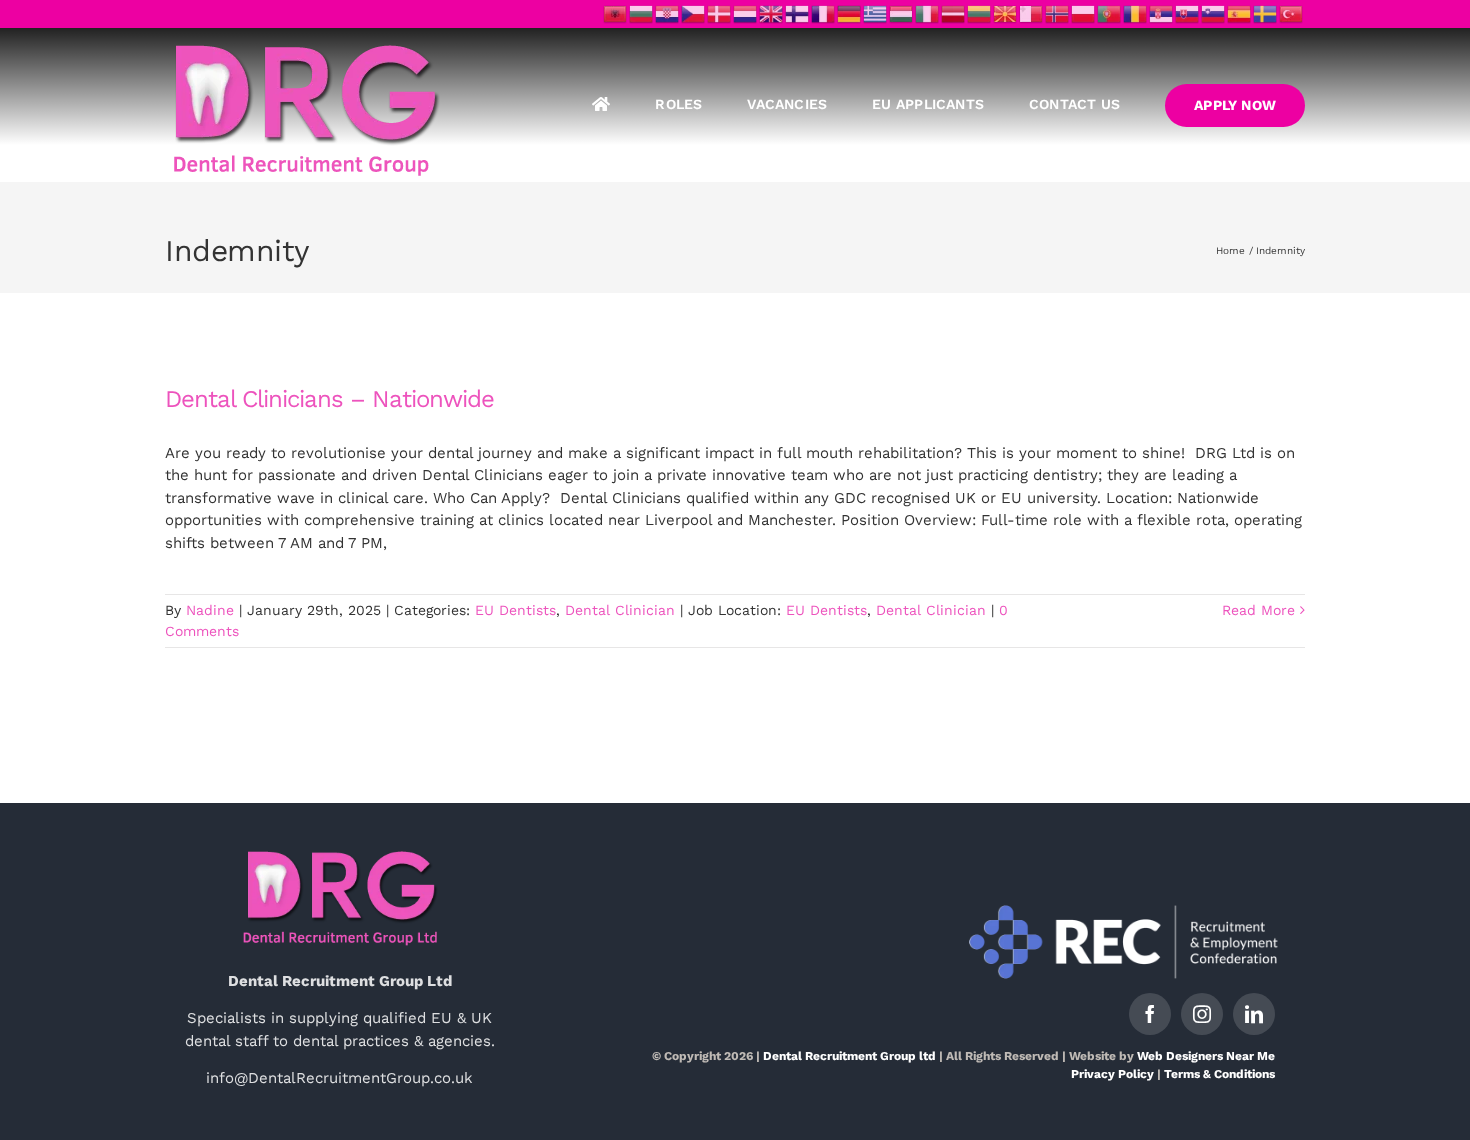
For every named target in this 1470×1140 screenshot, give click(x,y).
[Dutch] (746, 13)
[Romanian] (1136, 13)
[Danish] (720, 13)
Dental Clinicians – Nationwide (329, 399)
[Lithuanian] (980, 13)
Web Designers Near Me (1206, 1056)
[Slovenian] (1214, 13)
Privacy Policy (1112, 1074)
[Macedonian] (1006, 13)
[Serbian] (1162, 13)
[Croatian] (668, 13)
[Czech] (694, 13)
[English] (772, 13)
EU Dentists (515, 610)
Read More (1258, 610)
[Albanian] (616, 13)
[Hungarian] (902, 13)
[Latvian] (954, 13)
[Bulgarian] (642, 13)
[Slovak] (1188, 13)
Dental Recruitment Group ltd (849, 1056)
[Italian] (928, 13)
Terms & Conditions (1219, 1074)
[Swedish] (1266, 13)
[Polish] (1084, 13)
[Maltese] (1032, 13)
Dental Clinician (620, 610)
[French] (824, 13)
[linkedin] (1254, 1014)
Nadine (210, 610)
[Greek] (876, 13)
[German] (850, 13)
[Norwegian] (1058, 13)
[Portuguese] (1110, 13)
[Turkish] (1292, 13)
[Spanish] (1240, 13)
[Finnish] (798, 13)
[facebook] (1150, 1014)
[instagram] (1202, 1014)
